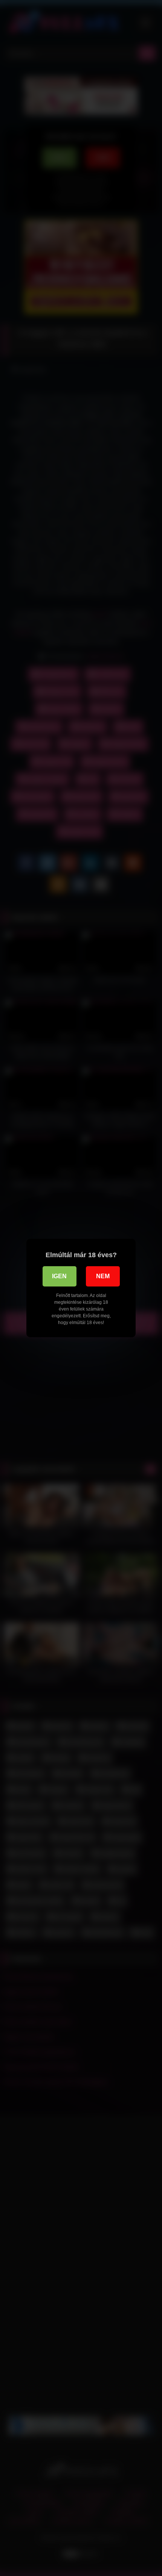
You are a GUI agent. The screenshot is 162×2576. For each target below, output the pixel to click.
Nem (103, 1276)
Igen (59, 1276)
